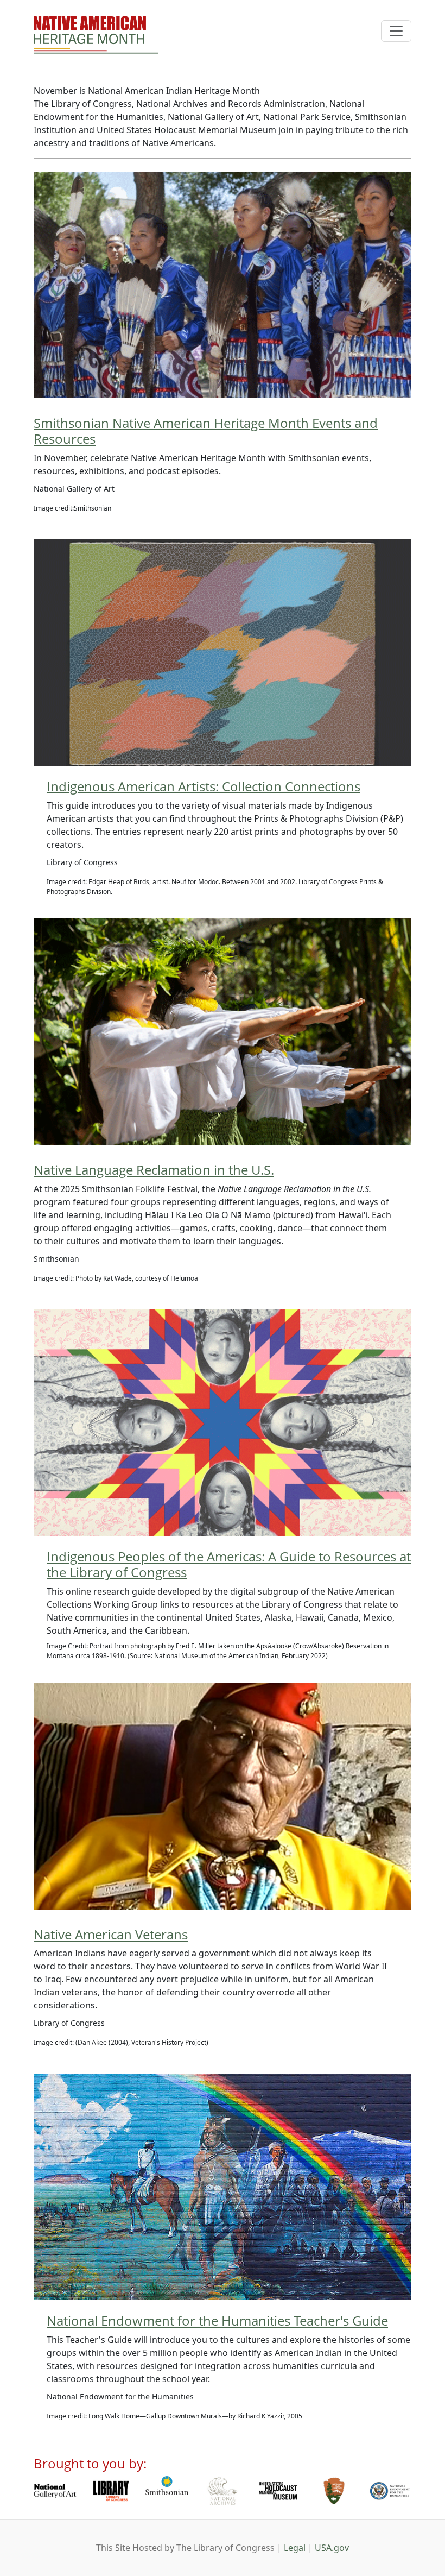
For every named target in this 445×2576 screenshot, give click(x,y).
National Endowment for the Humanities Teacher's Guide (217, 2320)
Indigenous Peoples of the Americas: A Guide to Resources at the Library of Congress (229, 1564)
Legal (295, 2548)
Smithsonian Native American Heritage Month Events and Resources (206, 431)
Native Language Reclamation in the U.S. (154, 1170)
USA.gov (332, 2548)
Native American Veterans (111, 1934)
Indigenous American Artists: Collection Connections (204, 786)
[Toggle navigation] (396, 31)
